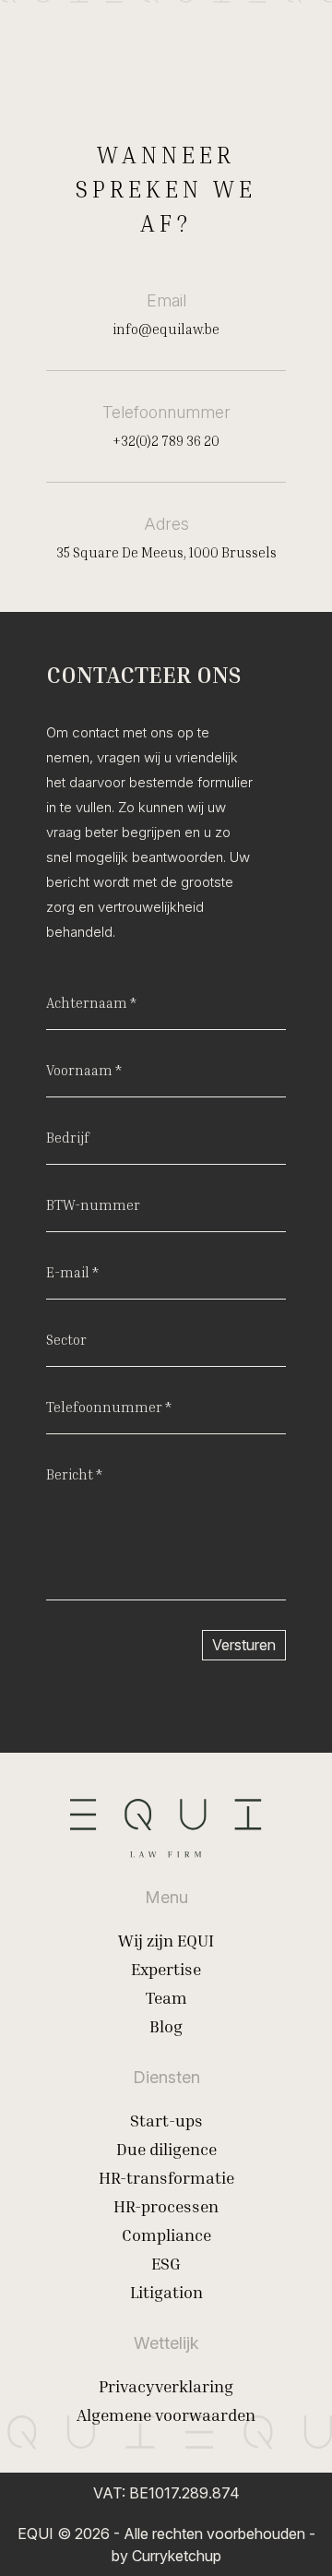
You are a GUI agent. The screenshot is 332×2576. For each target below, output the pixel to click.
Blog (166, 2026)
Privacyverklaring (166, 2386)
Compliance (166, 2235)
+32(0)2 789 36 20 (166, 440)
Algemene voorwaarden (166, 2414)
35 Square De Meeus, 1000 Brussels (166, 552)
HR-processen (166, 2206)
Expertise (166, 1969)
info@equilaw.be (166, 329)
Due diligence (166, 2149)
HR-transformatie (166, 2177)
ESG (166, 2263)
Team (166, 1997)
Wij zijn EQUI (166, 1940)
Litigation (166, 2292)
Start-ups (166, 2120)
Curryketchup (177, 2556)
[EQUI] (41, 41)
